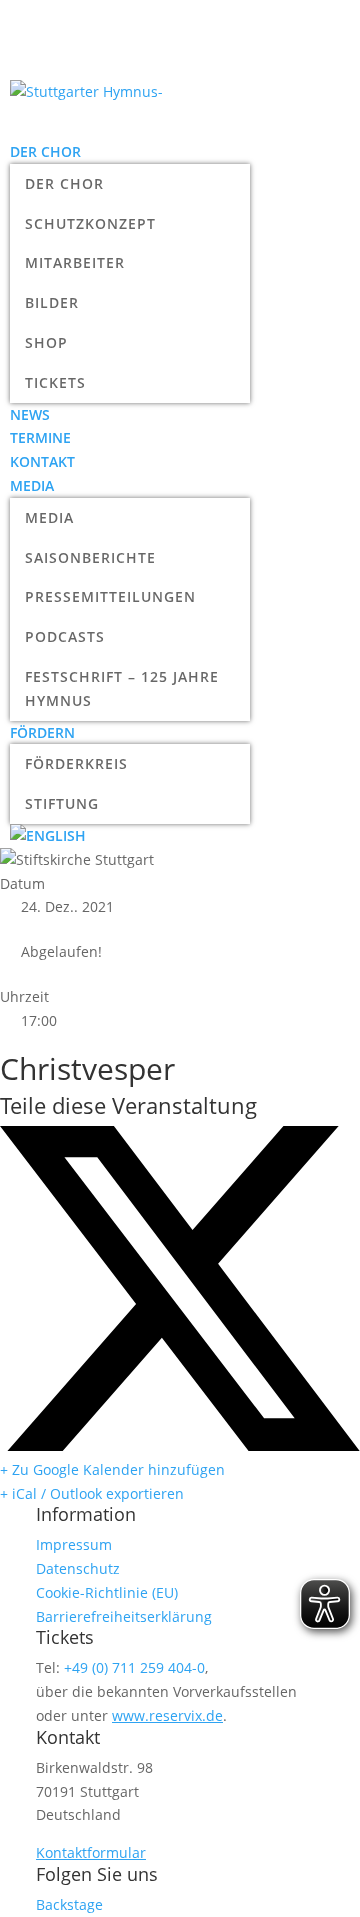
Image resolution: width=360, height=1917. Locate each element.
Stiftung (62, 803)
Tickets (55, 382)
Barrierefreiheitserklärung (124, 1616)
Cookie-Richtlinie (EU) (107, 1592)
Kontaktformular (91, 1852)
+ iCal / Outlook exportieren (92, 1493)
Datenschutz (78, 1568)
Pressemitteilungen (110, 596)
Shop (46, 342)
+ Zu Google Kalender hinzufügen (112, 1469)
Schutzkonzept (90, 223)
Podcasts (65, 636)
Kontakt (42, 461)
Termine (40, 437)
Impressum (74, 1544)
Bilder (52, 302)
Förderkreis (76, 763)
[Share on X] (180, 1445)
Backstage (69, 1904)
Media (32, 485)
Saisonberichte (90, 557)
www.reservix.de (167, 1715)
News (30, 414)
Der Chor (45, 151)
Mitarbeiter (75, 262)
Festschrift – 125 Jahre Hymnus (122, 688)
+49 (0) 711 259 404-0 (134, 1667)
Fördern (42, 732)
